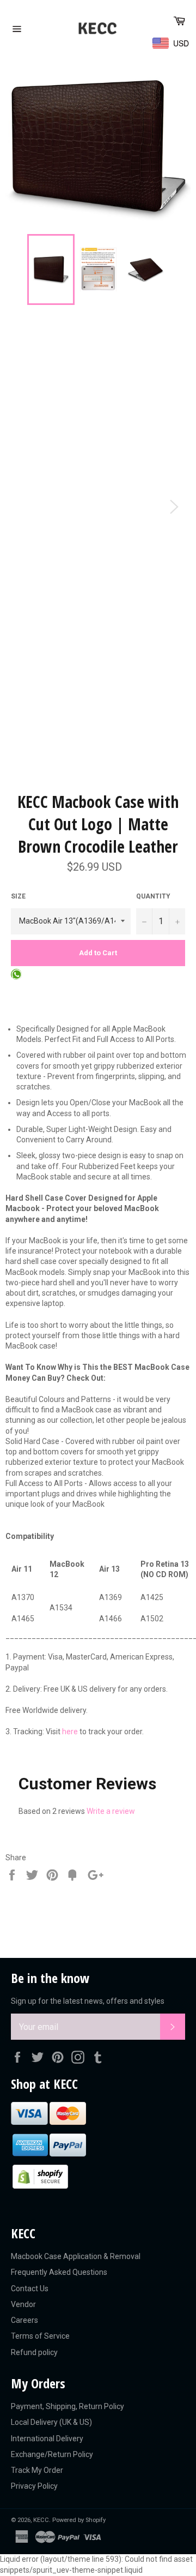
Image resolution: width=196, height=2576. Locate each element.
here (70, 1732)
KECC (41, 2520)
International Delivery (47, 2439)
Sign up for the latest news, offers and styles (88, 2001)
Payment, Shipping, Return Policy (68, 2406)
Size (18, 896)
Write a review (111, 1811)
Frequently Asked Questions (59, 2272)
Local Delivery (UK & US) (51, 2422)
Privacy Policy (34, 2486)
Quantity (153, 896)
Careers (24, 2320)
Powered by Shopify (79, 2520)
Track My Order (37, 2470)
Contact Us (30, 2289)
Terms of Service (40, 2336)
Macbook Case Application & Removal (76, 2256)
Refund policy (34, 2352)
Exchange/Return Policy (52, 2454)
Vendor (23, 2304)
